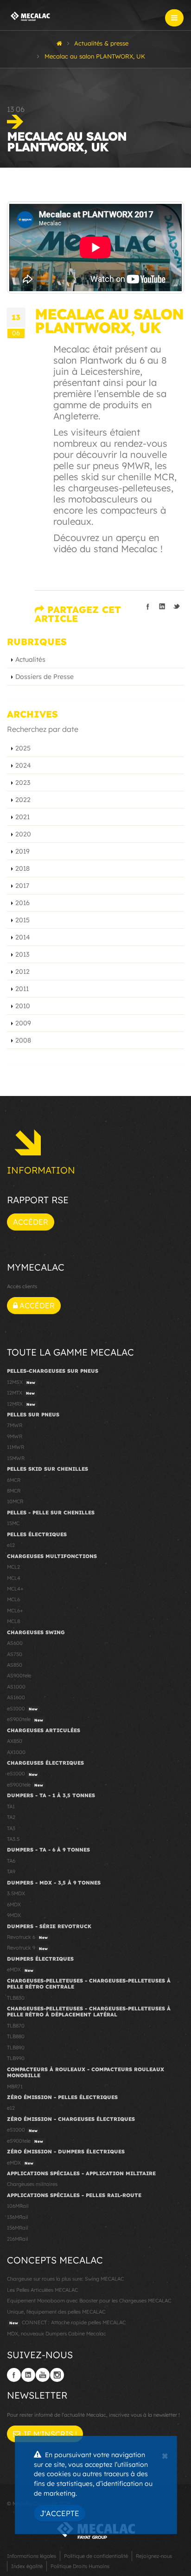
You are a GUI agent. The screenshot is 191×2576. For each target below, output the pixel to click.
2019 (22, 851)
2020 (23, 834)
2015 (22, 920)
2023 (23, 783)
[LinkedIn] (28, 2375)
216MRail (17, 2239)
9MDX (14, 1915)
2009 (23, 1023)
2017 (22, 886)
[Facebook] (14, 2375)
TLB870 (16, 2026)
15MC (13, 1523)
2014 (23, 937)
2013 (22, 954)
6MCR (14, 1480)
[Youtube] (43, 2375)
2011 (22, 989)
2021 (22, 817)
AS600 (15, 1643)
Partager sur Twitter (177, 607)
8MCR (14, 1491)
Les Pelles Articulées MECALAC (42, 2290)
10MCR (15, 1501)
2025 (23, 748)
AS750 (15, 1654)
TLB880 (16, 2036)
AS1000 (16, 1687)
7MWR (15, 1425)
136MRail (17, 2217)
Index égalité (27, 2566)
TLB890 (16, 2048)
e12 (11, 1545)
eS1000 (22, 1709)
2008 (23, 1040)
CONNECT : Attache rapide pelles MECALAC (67, 2322)
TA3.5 (13, 1839)
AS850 (15, 1665)
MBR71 (15, 2087)
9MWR (15, 1436)
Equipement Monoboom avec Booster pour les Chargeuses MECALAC (89, 2301)
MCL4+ (15, 1589)
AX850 (15, 1741)
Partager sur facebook (148, 607)
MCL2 (13, 1567)
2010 (23, 1006)
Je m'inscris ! (49, 2434)
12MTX (21, 1393)
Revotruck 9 (27, 1948)
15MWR (16, 1458)
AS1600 (16, 1697)
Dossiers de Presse (45, 677)
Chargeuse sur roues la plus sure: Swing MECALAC (65, 2279)
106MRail (18, 2206)
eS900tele (25, 1719)
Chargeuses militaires (32, 2184)
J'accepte (60, 2513)
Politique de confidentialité (96, 2556)
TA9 (11, 1872)
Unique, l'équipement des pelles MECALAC (56, 2312)
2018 (22, 868)
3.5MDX (16, 1893)
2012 (22, 972)
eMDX (20, 1969)
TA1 (11, 1806)
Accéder (31, 1222)
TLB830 (16, 1998)
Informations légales (32, 2556)
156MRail (17, 2228)
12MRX (21, 1404)
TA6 (11, 1861)
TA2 (11, 1817)
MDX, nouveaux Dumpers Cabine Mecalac (57, 2334)
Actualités (30, 659)
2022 (23, 800)
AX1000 (16, 1752)
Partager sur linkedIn (162, 607)
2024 (23, 765)
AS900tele (19, 1676)
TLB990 (16, 2058)
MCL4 (14, 1578)
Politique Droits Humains (80, 2566)
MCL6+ (15, 1611)
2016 (22, 903)
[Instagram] (57, 2375)
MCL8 (13, 1621)
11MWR (16, 1447)
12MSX (21, 1382)
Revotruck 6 (27, 1937)
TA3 (11, 1828)
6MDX (14, 1904)
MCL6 (13, 1599)
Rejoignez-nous (154, 2556)
